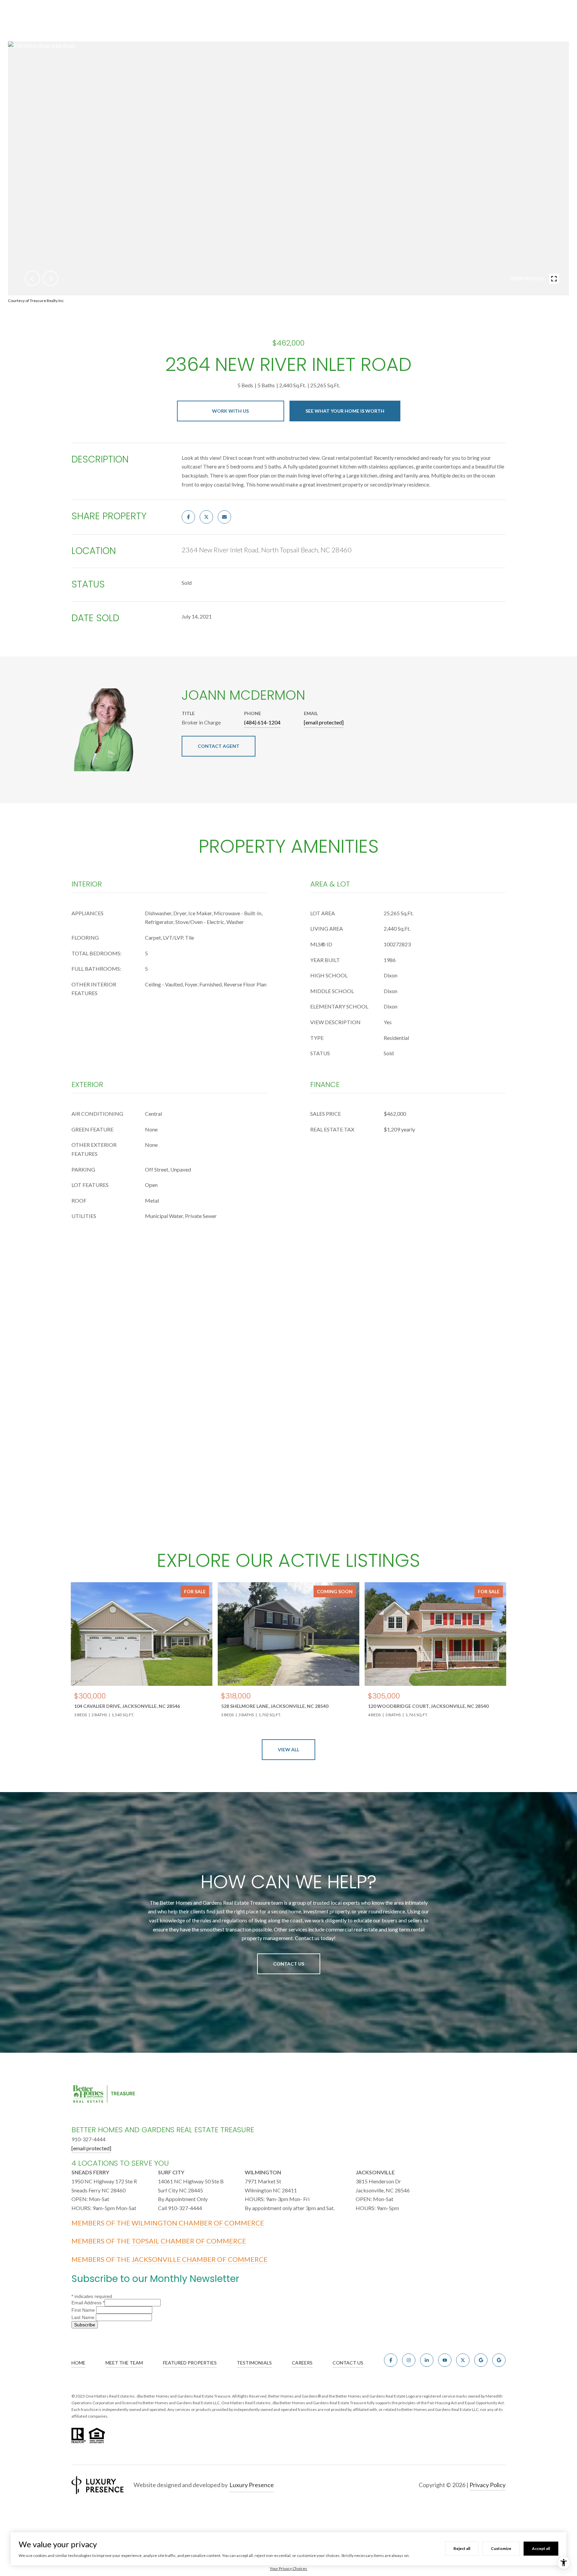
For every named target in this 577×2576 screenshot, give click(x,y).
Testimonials (254, 2363)
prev (32, 278)
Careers (302, 2363)
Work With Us (230, 411)
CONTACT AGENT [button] (219, 746)
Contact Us (289, 1964)
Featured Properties (190, 2363)
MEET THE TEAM (124, 2363)
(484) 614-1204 (262, 722)
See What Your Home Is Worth (345, 411)
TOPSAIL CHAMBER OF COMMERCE (189, 2241)
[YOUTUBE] (445, 2360)
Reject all (462, 2548)
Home (78, 2363)
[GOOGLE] (481, 2360)
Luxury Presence (252, 2485)
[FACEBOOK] (391, 2360)
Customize (501, 2548)
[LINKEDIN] (427, 2360)
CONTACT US (348, 2363)
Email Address (88, 2303)
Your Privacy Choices (288, 2568)
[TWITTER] (463, 2360)
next (50, 278)
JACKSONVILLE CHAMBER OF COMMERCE (200, 2259)
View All (288, 1749)
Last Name (84, 2317)
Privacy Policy (488, 2485)
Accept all (541, 2548)
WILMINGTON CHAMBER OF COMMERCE (198, 2223)
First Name (84, 2310)
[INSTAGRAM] (409, 2360)
